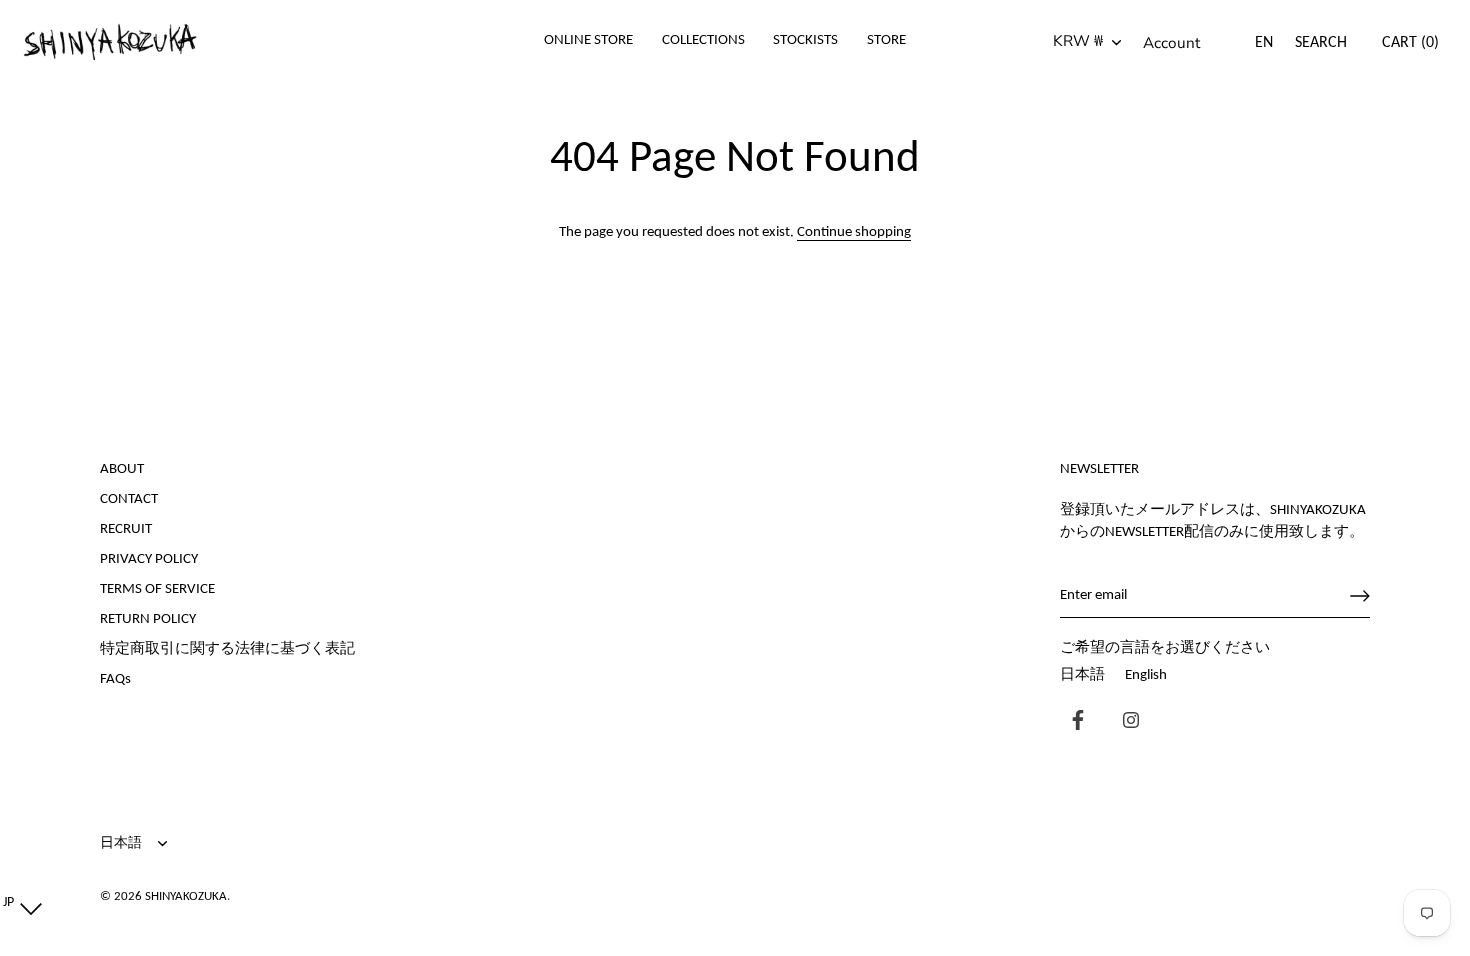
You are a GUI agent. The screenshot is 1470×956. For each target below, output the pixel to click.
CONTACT (129, 499)
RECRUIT (126, 529)
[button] (18, 903)
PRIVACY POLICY (149, 559)
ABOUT (122, 469)
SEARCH (1321, 43)
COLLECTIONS (703, 40)
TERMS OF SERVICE (157, 589)
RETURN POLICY (148, 619)
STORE (886, 40)
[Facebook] (1073, 722)
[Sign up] (1360, 596)
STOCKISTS (805, 40)
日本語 (1082, 675)
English (1146, 675)
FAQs (115, 679)
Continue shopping (854, 232)
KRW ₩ (1078, 41)
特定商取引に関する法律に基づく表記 (227, 649)
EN (1264, 43)
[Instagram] (1126, 722)
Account (1171, 43)
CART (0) (1410, 43)
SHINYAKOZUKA (186, 896)
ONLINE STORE (588, 40)
